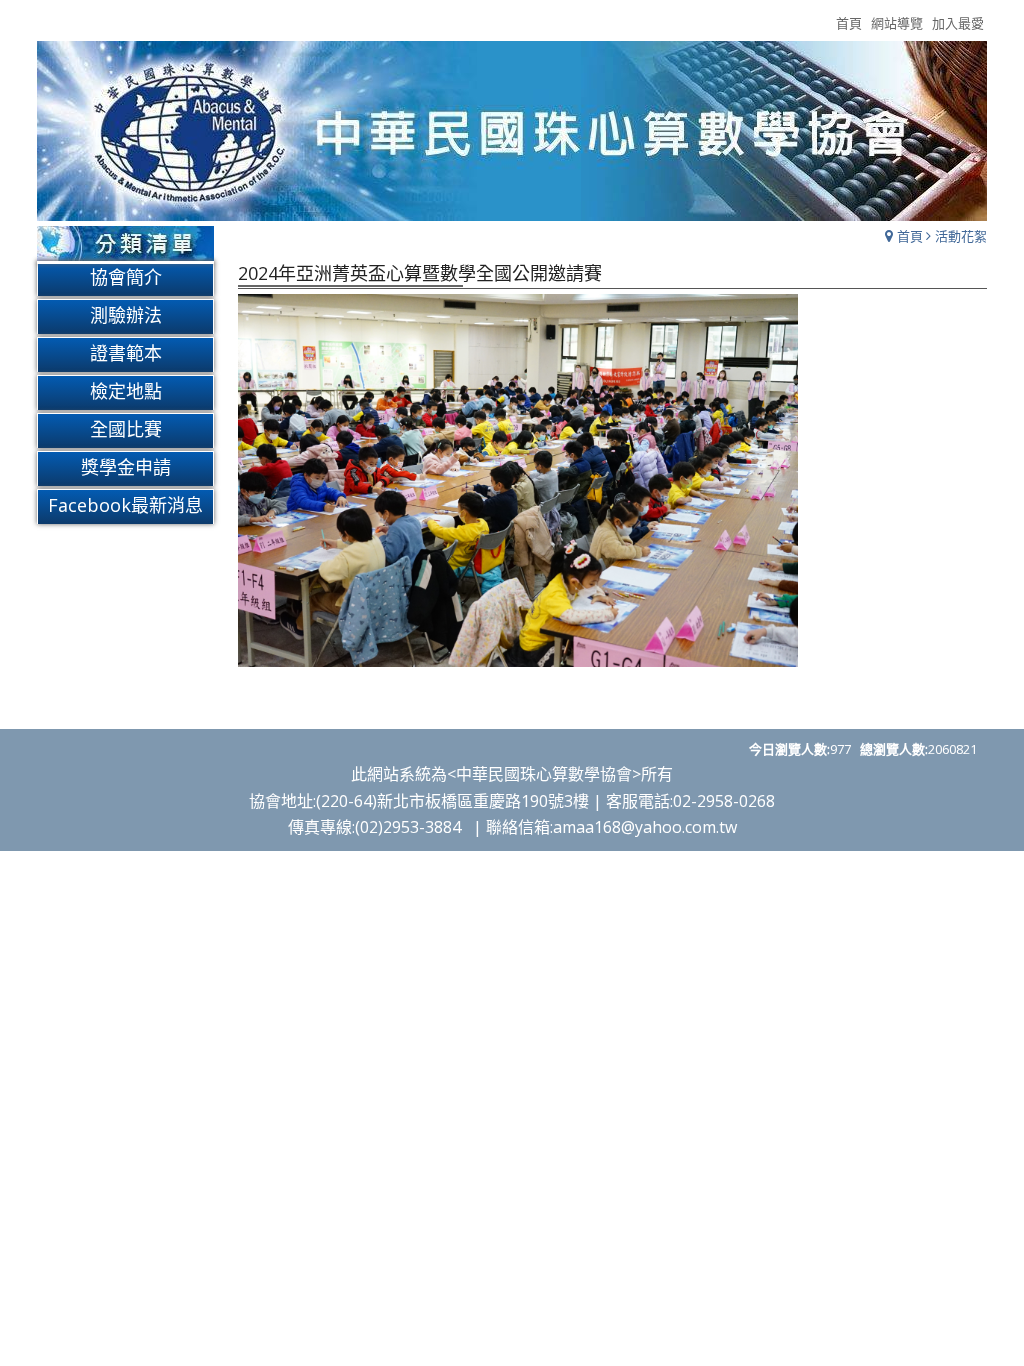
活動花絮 (961, 236)
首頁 (910, 236)
